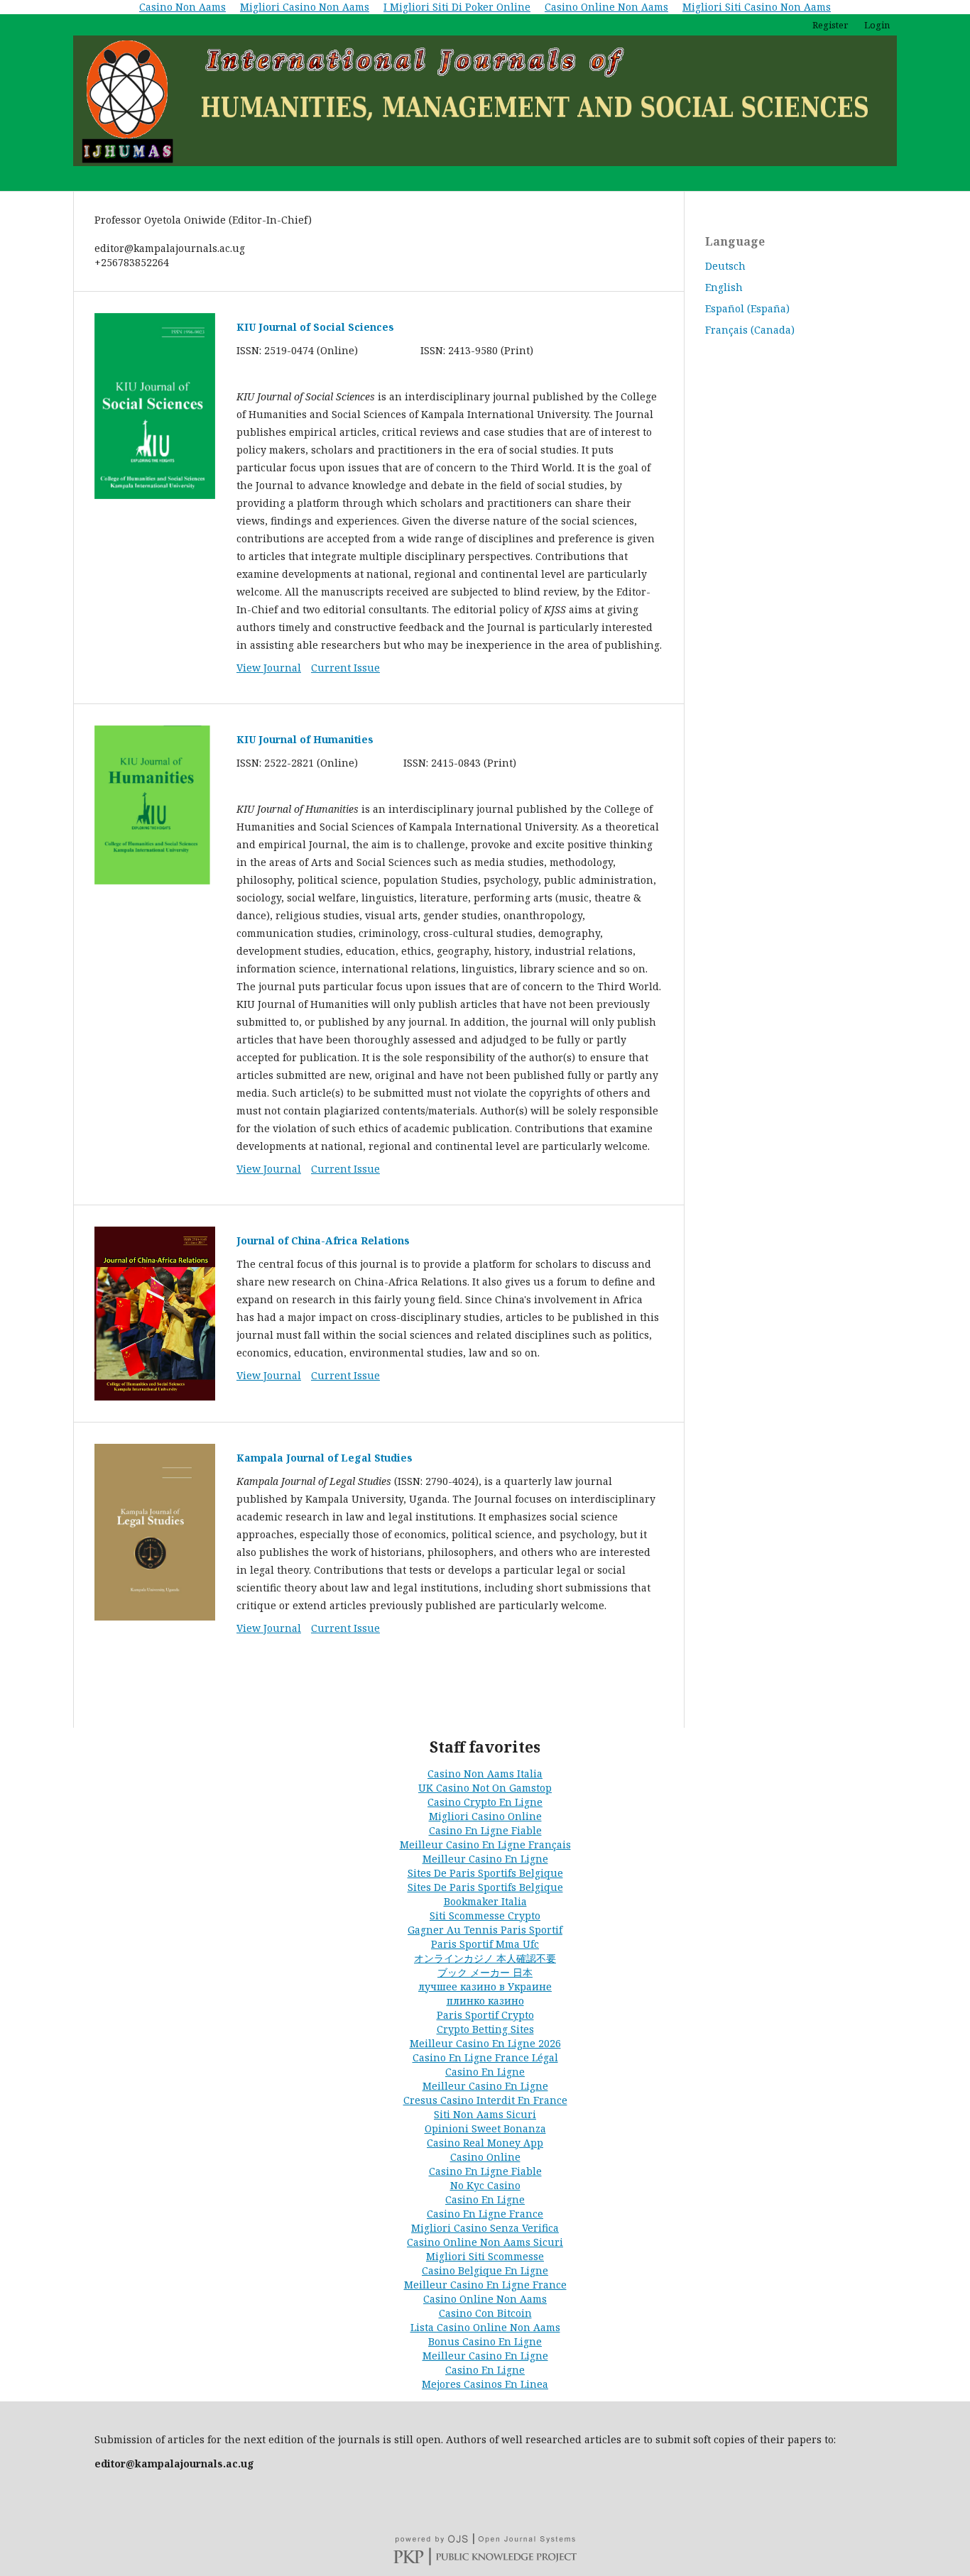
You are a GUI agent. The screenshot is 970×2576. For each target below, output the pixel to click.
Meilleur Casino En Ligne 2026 (485, 2043)
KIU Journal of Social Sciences (315, 327)
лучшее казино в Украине (485, 1986)
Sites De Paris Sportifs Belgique (485, 1873)
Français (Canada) (750, 330)
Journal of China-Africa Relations (323, 1240)
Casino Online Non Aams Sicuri (485, 2242)
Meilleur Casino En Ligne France (485, 2285)
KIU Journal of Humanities (305, 739)
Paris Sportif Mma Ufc (485, 1944)
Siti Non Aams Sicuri (485, 2114)
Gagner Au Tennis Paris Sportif (485, 1930)
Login (877, 25)
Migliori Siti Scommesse (485, 2256)
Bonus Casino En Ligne (485, 2341)
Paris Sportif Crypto (485, 2015)
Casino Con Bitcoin (485, 2313)
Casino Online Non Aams (485, 2299)
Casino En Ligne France (485, 2214)
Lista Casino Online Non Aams (485, 2327)
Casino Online (485, 2157)
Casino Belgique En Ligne (485, 2270)
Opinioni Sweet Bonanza (485, 2128)
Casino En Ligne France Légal (485, 2057)
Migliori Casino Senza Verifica (485, 2228)
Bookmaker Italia (485, 1901)
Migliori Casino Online (485, 1816)
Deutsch (725, 266)
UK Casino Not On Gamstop (485, 1788)
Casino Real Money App (485, 2143)
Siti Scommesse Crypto (485, 1915)
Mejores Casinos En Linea (485, 2384)
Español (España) (747, 308)
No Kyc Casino (485, 2185)
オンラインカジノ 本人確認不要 (485, 1958)
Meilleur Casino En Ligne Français (485, 1845)
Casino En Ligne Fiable (485, 1830)
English (724, 287)
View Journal (269, 668)
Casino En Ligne (485, 2072)
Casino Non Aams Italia (485, 1774)
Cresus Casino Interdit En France (485, 2100)
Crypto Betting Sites (485, 2029)
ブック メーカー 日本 (485, 1972)
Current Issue (345, 668)
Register (830, 25)
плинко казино (485, 2001)
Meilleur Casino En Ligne (485, 1859)
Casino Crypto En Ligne (485, 1802)
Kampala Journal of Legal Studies (325, 1458)
